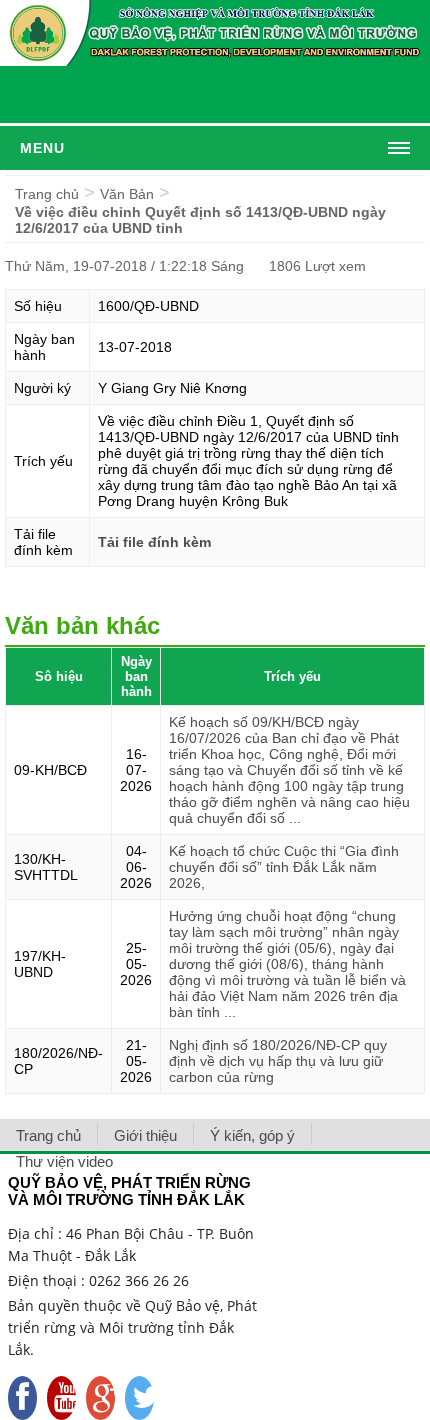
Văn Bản (127, 194)
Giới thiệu (145, 1135)
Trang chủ (47, 194)
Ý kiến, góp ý (252, 1135)
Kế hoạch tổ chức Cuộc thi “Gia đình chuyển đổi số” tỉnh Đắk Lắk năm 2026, (284, 867)
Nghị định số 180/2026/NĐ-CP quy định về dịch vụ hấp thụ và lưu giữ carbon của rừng (278, 1061)
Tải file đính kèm (154, 542)
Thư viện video (64, 1161)
